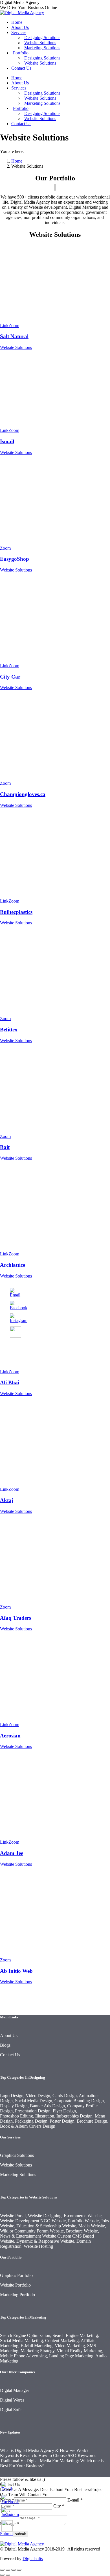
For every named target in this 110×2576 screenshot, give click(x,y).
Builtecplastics (16, 912)
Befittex (9, 1030)
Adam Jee (12, 1853)
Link (4, 326)
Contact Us (10, 2055)
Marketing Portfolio (17, 2295)
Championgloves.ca (23, 794)
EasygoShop (15, 559)
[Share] (8, 2570)
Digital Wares (12, 2400)
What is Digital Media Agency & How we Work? (44, 2450)
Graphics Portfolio (16, 2275)
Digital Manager (15, 2390)
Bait (5, 1147)
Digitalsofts (33, 2559)
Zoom (14, 326)
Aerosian (10, 1736)
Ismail (7, 441)
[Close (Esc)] (2, 2570)
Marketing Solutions (18, 2175)
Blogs (5, 2045)
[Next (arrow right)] (8, 2575)
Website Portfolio (15, 2285)
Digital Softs (11, 2410)
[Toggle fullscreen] (14, 2570)
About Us (9, 2036)
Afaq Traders (16, 1618)
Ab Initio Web (16, 1971)
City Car (10, 677)
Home (17, 161)
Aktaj (7, 1500)
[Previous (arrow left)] (2, 2575)
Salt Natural (14, 336)
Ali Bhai (10, 1382)
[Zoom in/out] (19, 2570)
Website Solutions (16, 347)
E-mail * (75, 2500)
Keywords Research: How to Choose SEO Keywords (48, 2455)
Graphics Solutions (17, 2155)
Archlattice (13, 1265)
